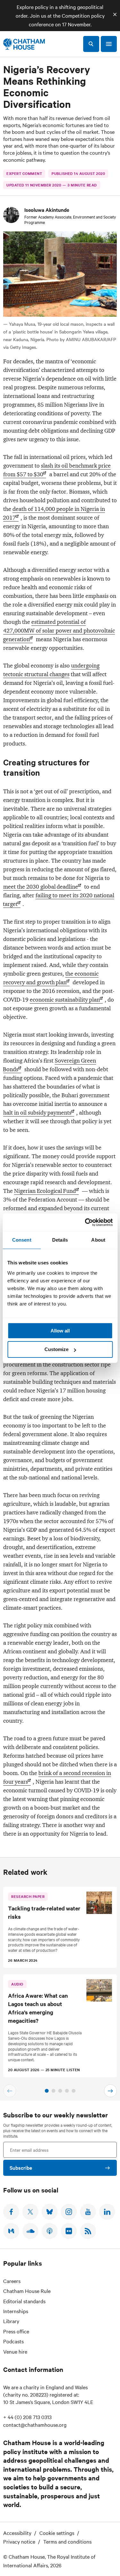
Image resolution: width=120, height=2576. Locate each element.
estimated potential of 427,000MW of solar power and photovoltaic (59, 631)
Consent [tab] (22, 1240)
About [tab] (98, 1240)
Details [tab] (60, 1240)
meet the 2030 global (41, 887)
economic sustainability (65, 1000)
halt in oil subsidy (37, 1113)
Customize (56, 1349)
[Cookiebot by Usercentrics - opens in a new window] (85, 1222)
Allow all (60, 1331)
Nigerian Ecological (45, 1191)
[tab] (47, 2091)
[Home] (24, 44)
